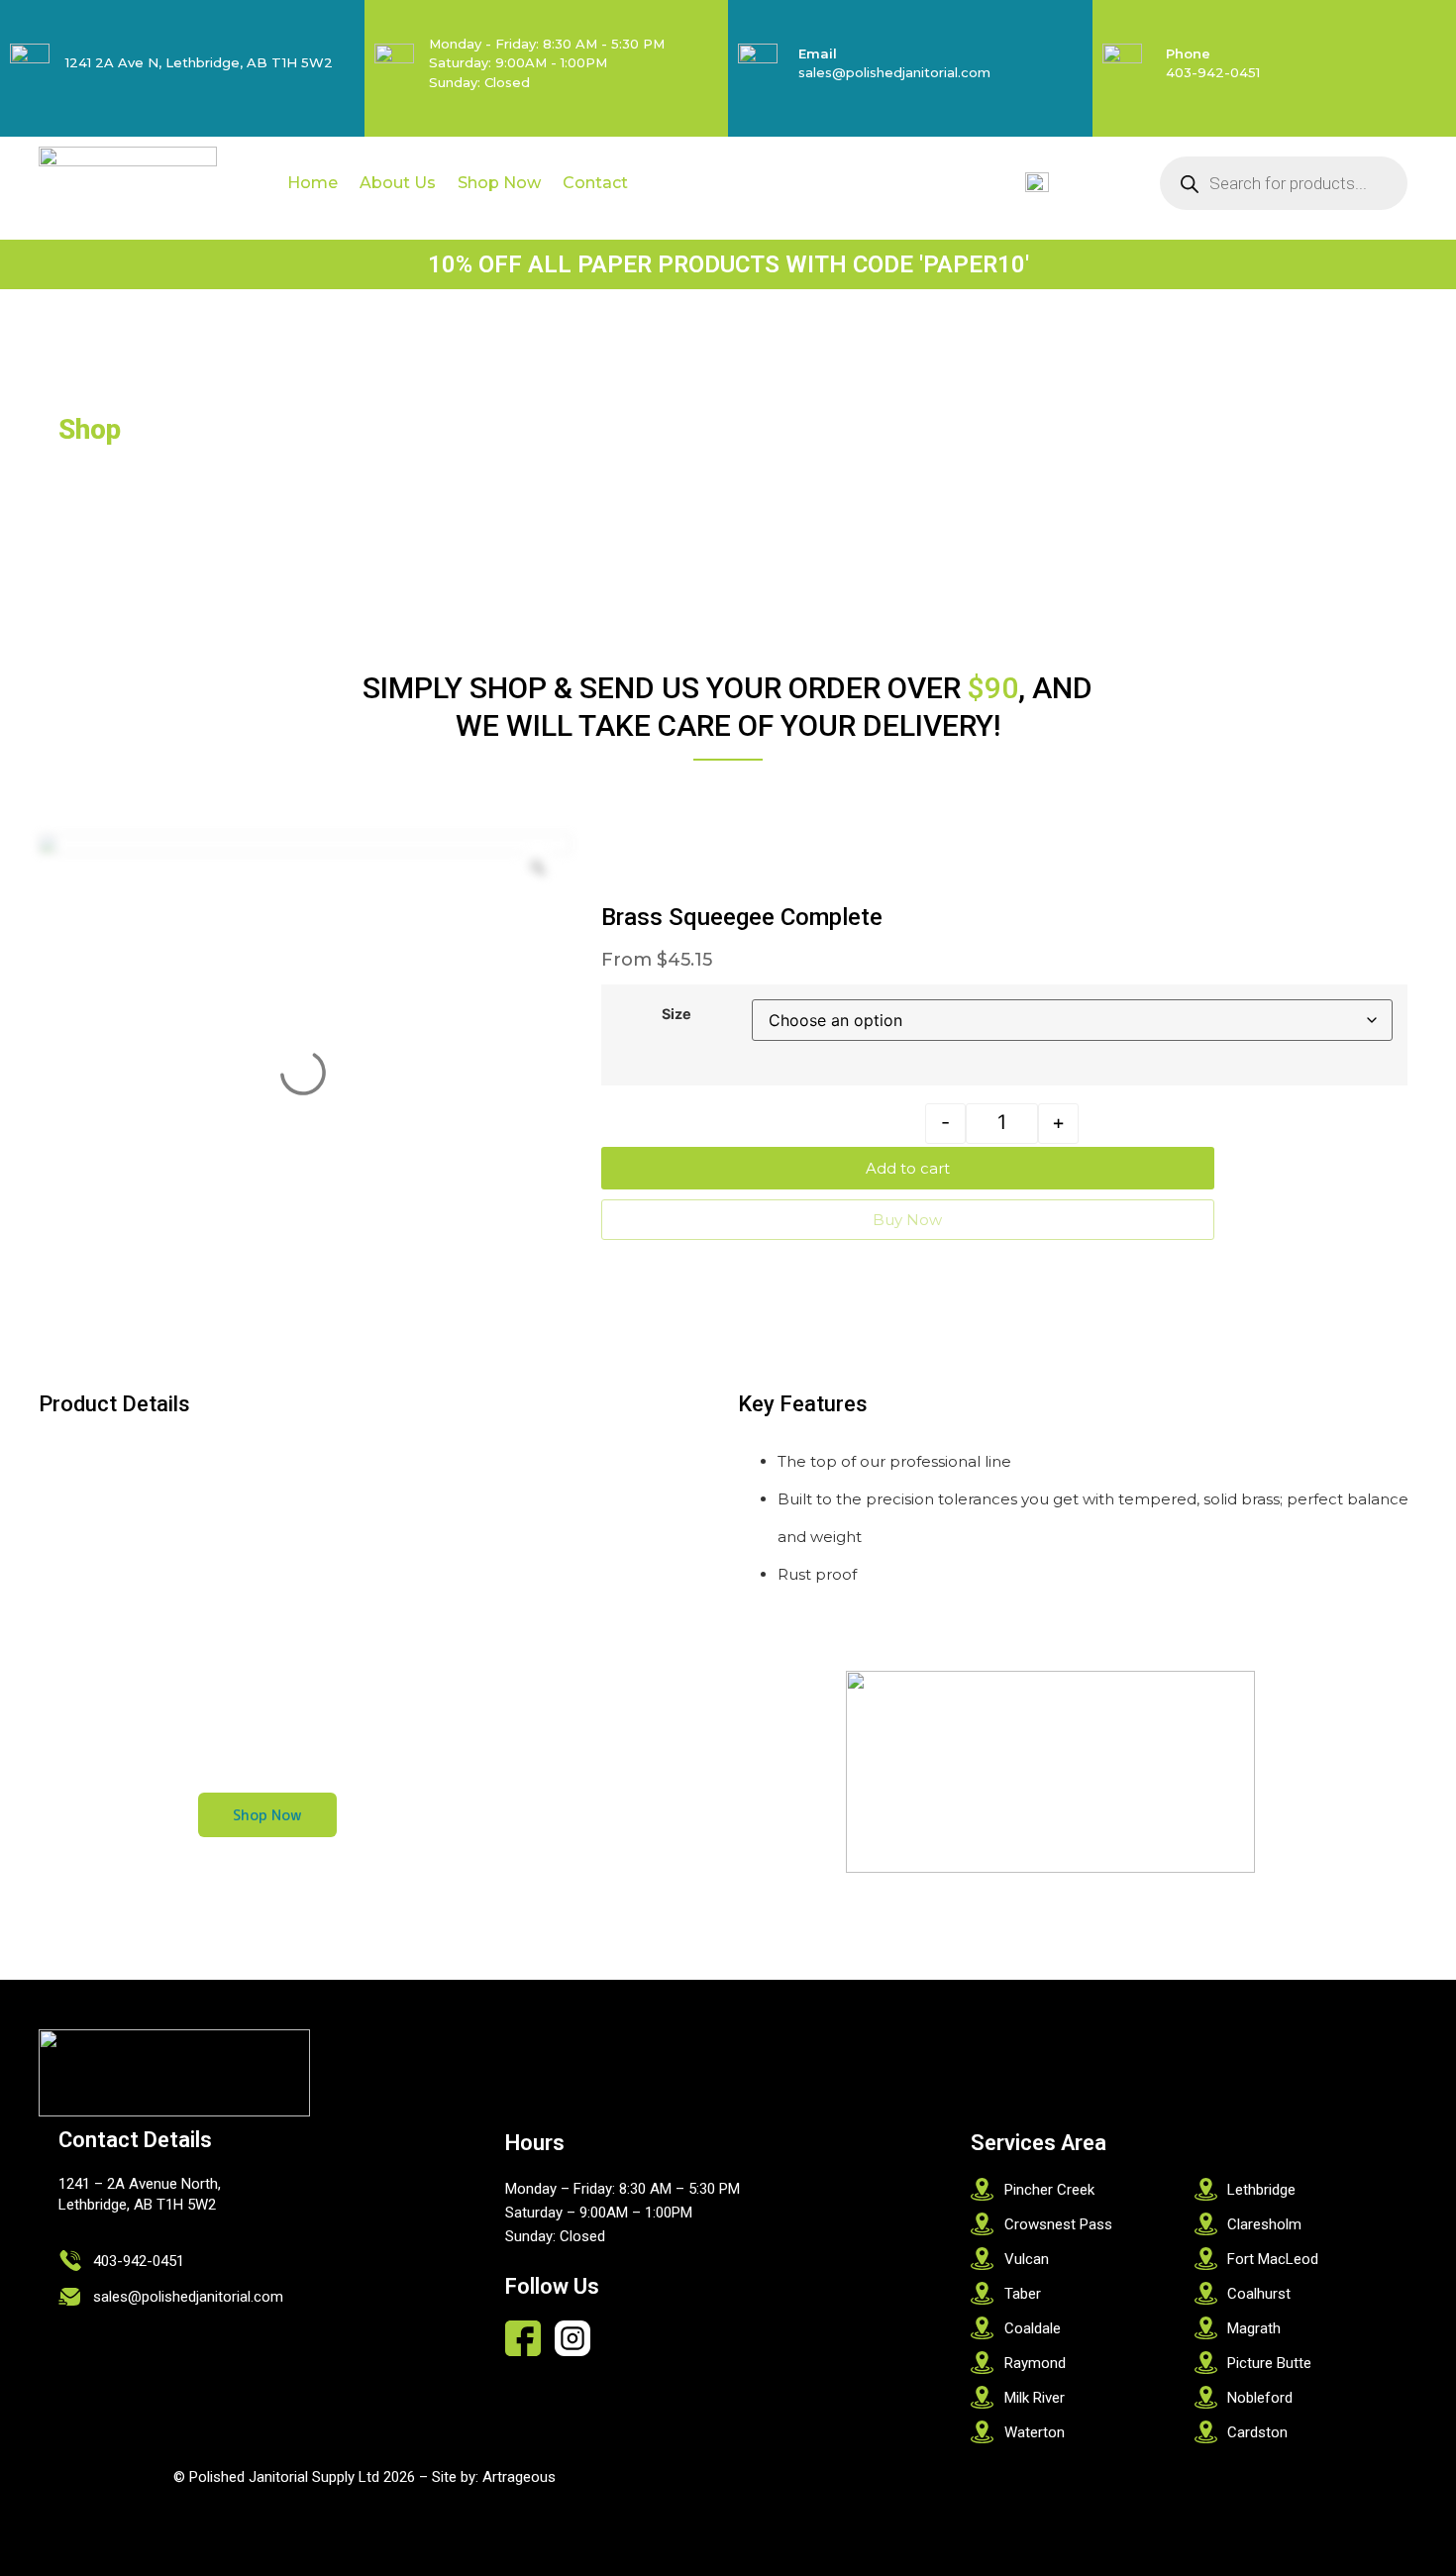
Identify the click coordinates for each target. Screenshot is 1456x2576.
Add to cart (908, 1168)
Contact (595, 183)
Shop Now (499, 183)
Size (676, 1014)
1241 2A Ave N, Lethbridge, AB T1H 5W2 (199, 62)
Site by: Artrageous (494, 2477)
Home (312, 183)
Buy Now (907, 1220)
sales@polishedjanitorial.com (894, 72)
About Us (398, 183)
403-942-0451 (1213, 72)
